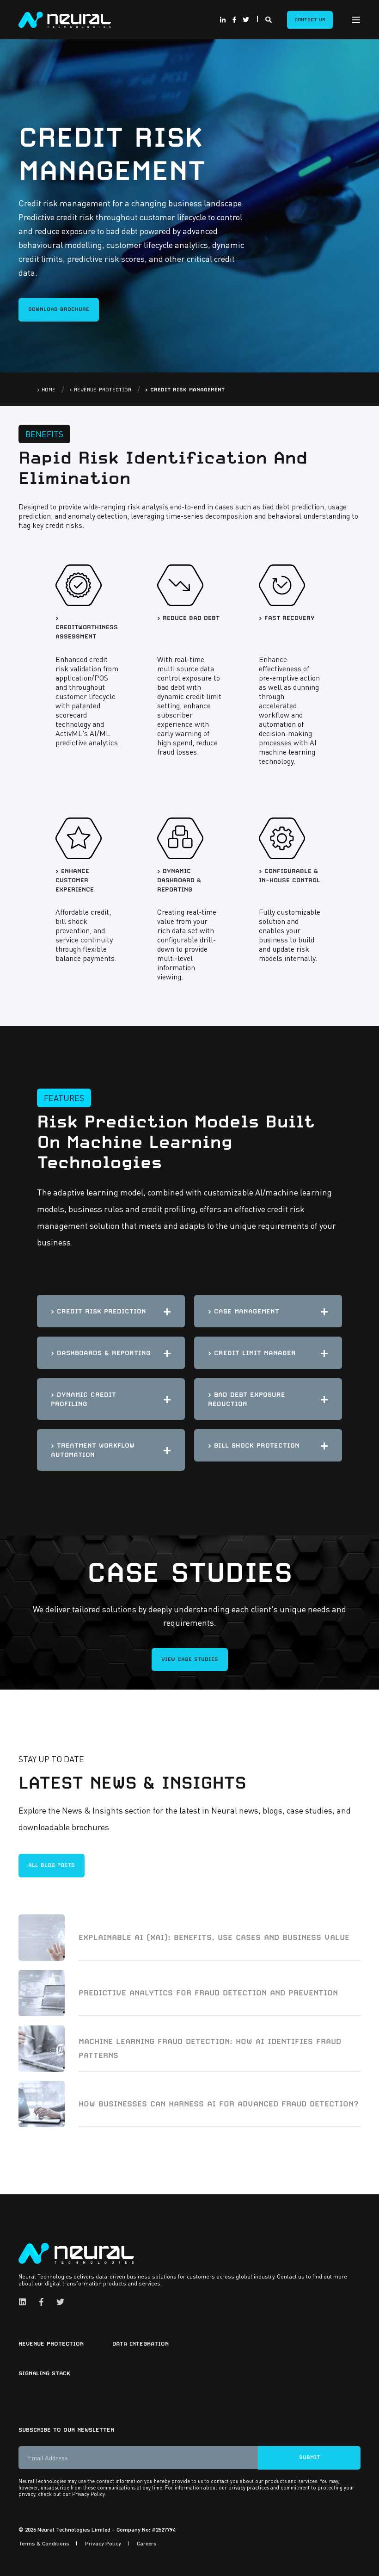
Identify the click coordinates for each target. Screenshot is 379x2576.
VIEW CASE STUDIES (190, 1659)
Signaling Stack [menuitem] (44, 2373)
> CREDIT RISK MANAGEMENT (185, 390)
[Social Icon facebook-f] (234, 20)
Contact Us (310, 19)
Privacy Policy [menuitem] (103, 2543)
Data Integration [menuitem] (141, 2344)
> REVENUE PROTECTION (100, 390)
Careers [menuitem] (147, 2543)
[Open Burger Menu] (356, 20)
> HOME (46, 390)
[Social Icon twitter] (245, 20)
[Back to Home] (65, 19)
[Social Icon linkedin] (25, 2302)
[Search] (269, 19)
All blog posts (52, 1865)
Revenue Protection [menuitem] (51, 2344)
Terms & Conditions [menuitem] (44, 2543)
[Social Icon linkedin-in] (224, 20)
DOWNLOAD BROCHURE (59, 309)
